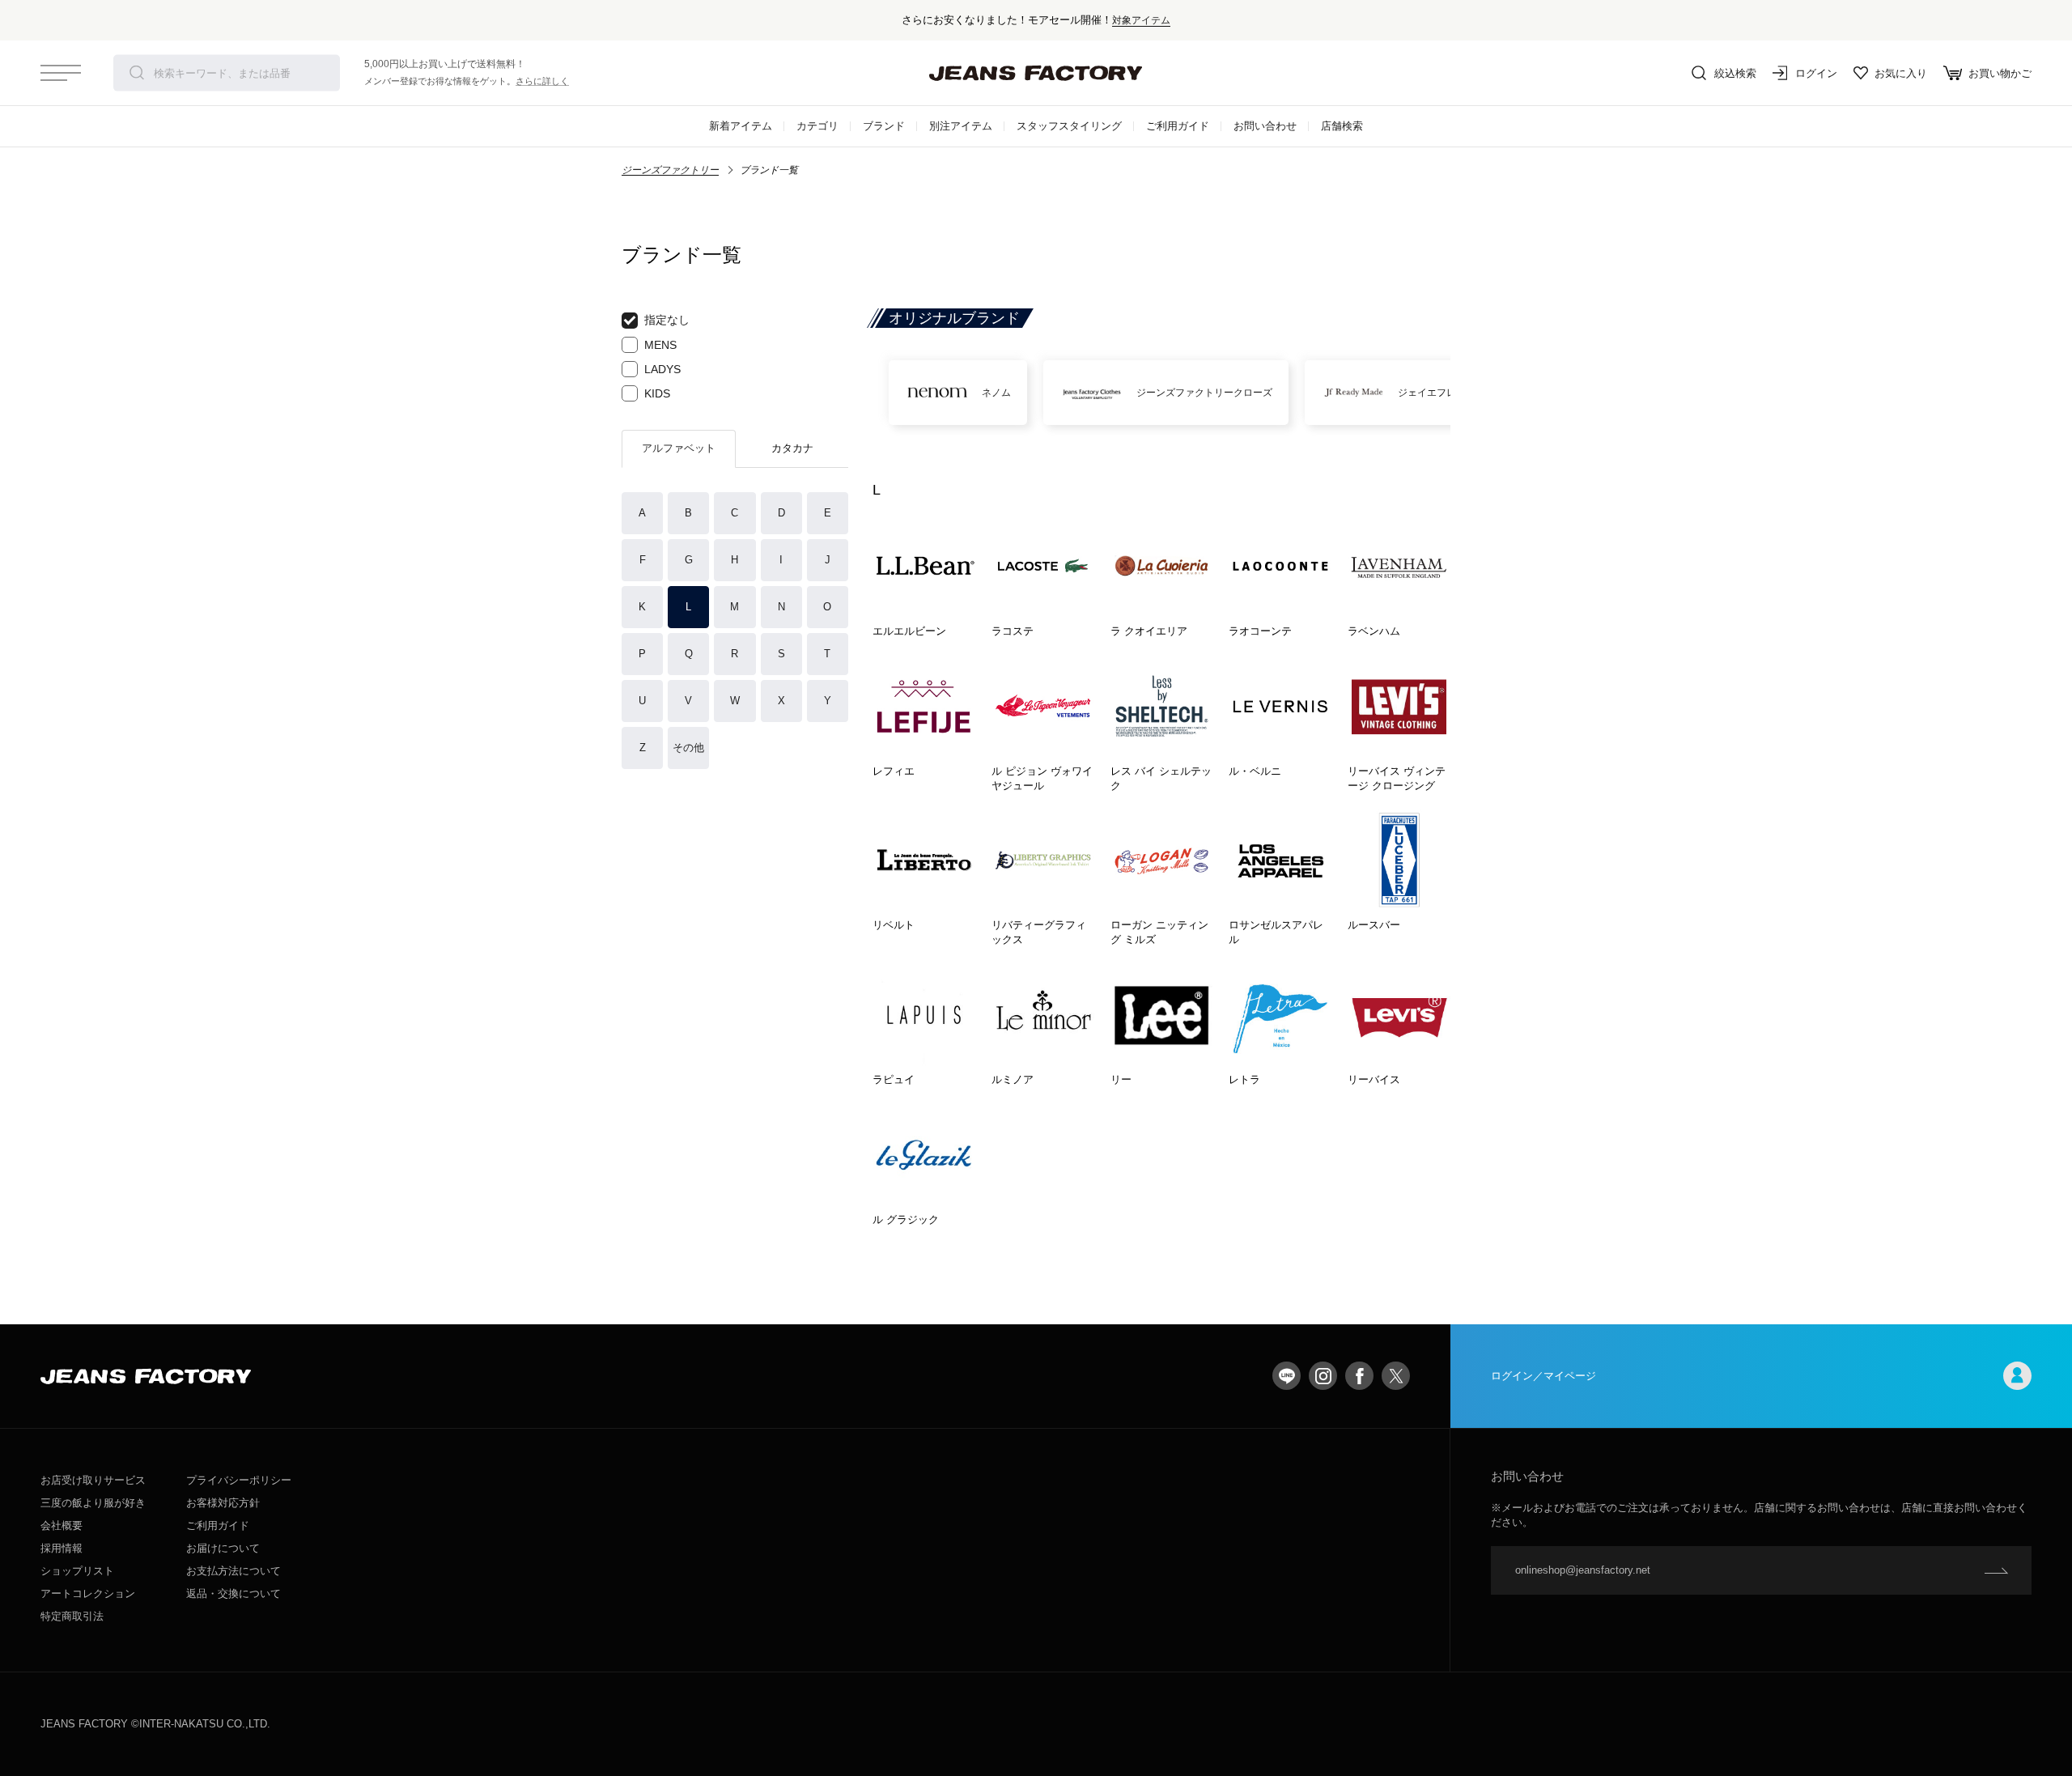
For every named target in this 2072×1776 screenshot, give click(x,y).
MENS (660, 345)
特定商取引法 (72, 1616)
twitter (1396, 1376)
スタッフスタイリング (1069, 126)
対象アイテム (1141, 20)
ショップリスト (77, 1571)
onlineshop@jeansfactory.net (1583, 1570)
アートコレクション (88, 1593)
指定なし (667, 320)
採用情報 (62, 1548)
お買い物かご (2000, 73)
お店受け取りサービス (93, 1480)
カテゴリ (817, 126)
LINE (1287, 1376)
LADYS (662, 369)
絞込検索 (1735, 73)
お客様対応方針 (223, 1503)
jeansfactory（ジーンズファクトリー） (1036, 73)
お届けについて (223, 1548)
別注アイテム (961, 126)
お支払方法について (234, 1571)
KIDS (657, 393)
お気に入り (1901, 73)
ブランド (884, 126)
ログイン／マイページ (1543, 1376)
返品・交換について (234, 1593)
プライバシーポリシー (239, 1480)
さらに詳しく (542, 81)
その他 (688, 748)
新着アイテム (741, 126)
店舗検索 (1342, 126)
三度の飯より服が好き (93, 1503)
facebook (1359, 1376)
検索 (137, 73)
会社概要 (62, 1525)
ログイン (1816, 73)
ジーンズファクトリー (670, 170)
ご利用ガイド (1178, 126)
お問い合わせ (1265, 126)
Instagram (1323, 1376)
